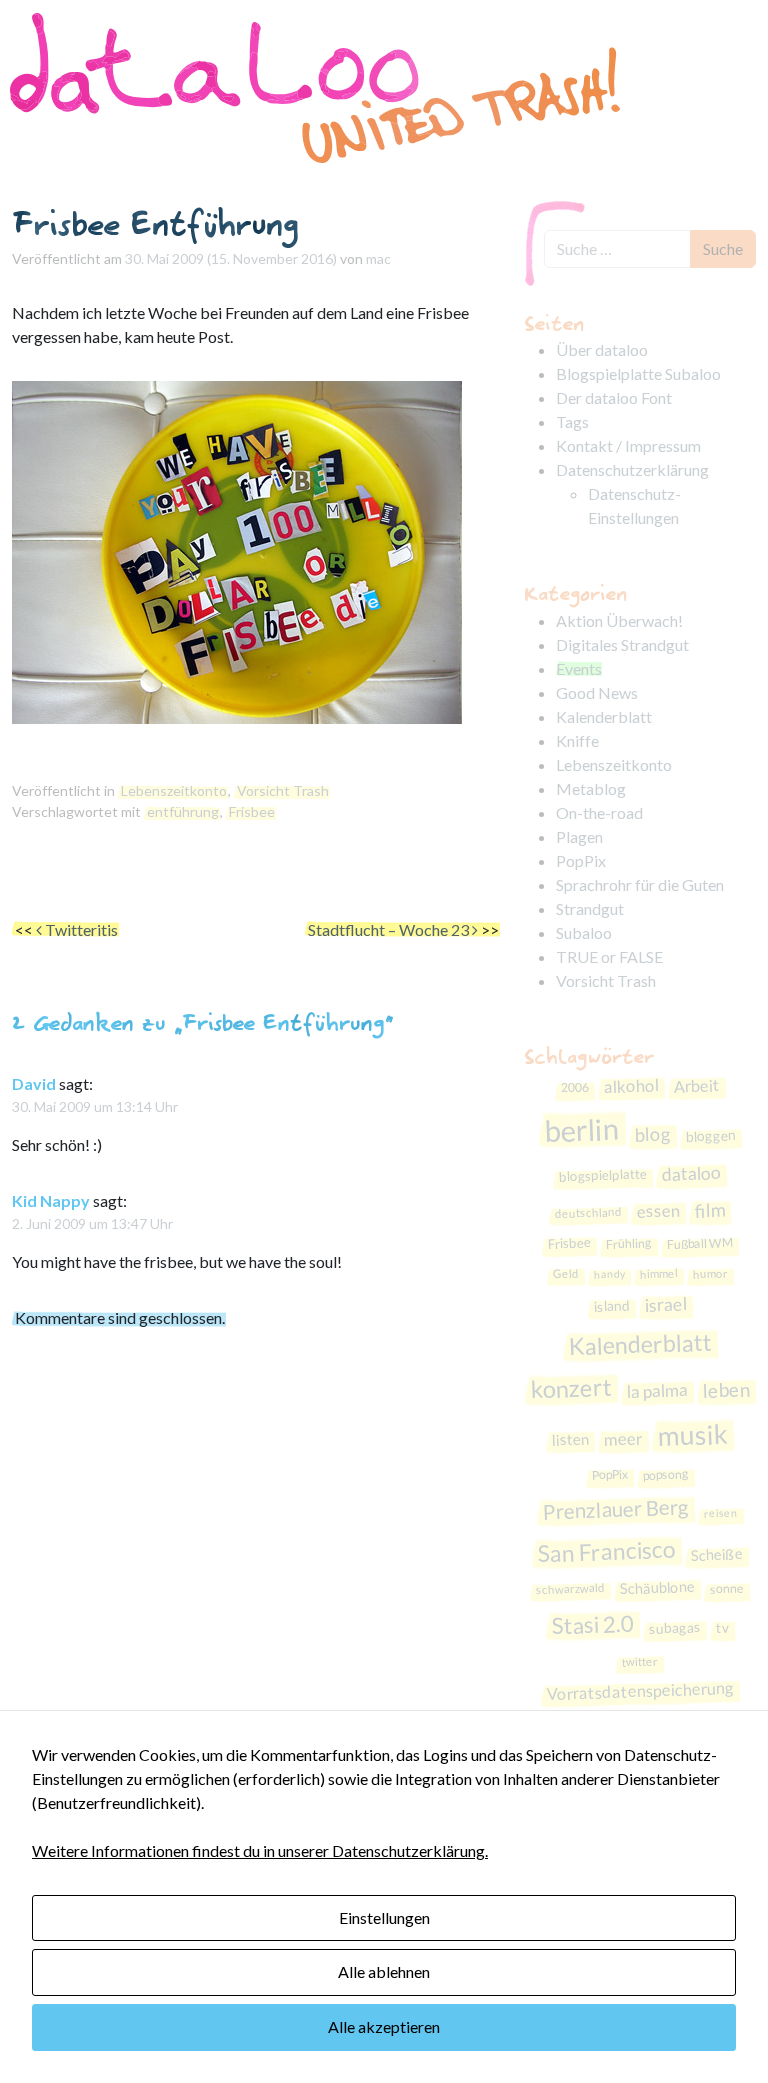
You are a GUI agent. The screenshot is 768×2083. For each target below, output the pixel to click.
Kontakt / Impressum (628, 445)
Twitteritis (80, 929)
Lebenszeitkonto (174, 790)
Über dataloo (602, 349)
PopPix (581, 860)
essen (659, 1210)
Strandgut (590, 908)
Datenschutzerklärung (632, 469)
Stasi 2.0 (592, 1625)
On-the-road (599, 812)
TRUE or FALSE (609, 956)
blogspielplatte (603, 1175)
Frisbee (252, 811)
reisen (720, 1512)
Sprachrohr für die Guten (640, 884)
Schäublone (658, 1588)
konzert (571, 1388)
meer (624, 1438)
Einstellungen (384, 1917)
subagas (674, 1627)
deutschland (588, 1212)
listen (571, 1438)
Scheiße (716, 1554)
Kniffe (577, 740)
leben (726, 1389)
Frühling (628, 1244)
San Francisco (606, 1551)
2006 (574, 1088)
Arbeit (696, 1086)
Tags (572, 421)
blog (652, 1134)
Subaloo (584, 932)
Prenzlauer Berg (615, 1509)
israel (665, 1304)
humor (709, 1274)
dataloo (692, 1173)
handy (608, 1274)
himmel (658, 1274)
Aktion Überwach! (619, 620)
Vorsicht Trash (283, 790)
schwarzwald (570, 1588)
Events (579, 668)
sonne (727, 1589)
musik (692, 1434)
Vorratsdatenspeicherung (640, 1691)
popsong (665, 1475)
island (611, 1305)
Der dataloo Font (614, 397)
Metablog (591, 788)
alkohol (631, 1086)
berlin (582, 1130)
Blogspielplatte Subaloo (638, 373)
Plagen (579, 836)
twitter (640, 1661)
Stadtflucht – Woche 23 (390, 929)
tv (722, 1627)
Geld (565, 1274)
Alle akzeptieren (384, 2026)
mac (378, 258)
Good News (597, 692)
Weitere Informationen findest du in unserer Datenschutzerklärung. (260, 1850)
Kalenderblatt (604, 716)
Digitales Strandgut (622, 644)
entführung (183, 811)
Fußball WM (699, 1243)
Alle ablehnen (384, 1971)
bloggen (710, 1135)
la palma (657, 1390)
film (710, 1209)
